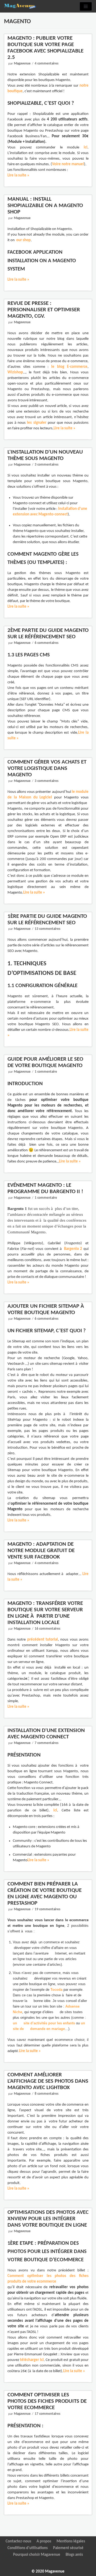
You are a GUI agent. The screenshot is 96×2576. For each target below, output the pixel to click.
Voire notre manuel (68, 164)
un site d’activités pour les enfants (44, 2023)
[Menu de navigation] (86, 6)
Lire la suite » (18, 175)
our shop (23, 240)
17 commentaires (47, 2414)
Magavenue (22, 64)
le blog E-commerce (69, 367)
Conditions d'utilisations (28, 2548)
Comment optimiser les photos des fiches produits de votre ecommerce (47, 2401)
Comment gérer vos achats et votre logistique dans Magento (47, 768)
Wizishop (15, 372)
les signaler (36, 423)
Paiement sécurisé (68, 2548)
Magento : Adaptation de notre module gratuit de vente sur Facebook (41, 1551)
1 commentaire (46, 1072)
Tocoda (56, 1990)
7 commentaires (47, 1743)
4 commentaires (47, 64)
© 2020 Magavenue (48, 2572)
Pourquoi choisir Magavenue (37, 2555)
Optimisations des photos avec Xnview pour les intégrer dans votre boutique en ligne (48, 2219)
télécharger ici (32, 2360)
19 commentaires (47, 1909)
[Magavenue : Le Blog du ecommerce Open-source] (20, 6)
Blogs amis (74, 2555)
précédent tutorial (43, 1640)
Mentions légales (71, 2541)
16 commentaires (47, 1629)
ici (86, 148)
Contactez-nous (18, 2541)
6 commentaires (47, 643)
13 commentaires (47, 929)
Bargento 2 (73, 1249)
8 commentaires (47, 2094)
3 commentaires (47, 465)
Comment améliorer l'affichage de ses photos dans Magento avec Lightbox (48, 2081)
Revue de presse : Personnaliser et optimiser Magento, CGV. (44, 310)
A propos (44, 2541)
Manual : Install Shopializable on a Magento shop (45, 206)
